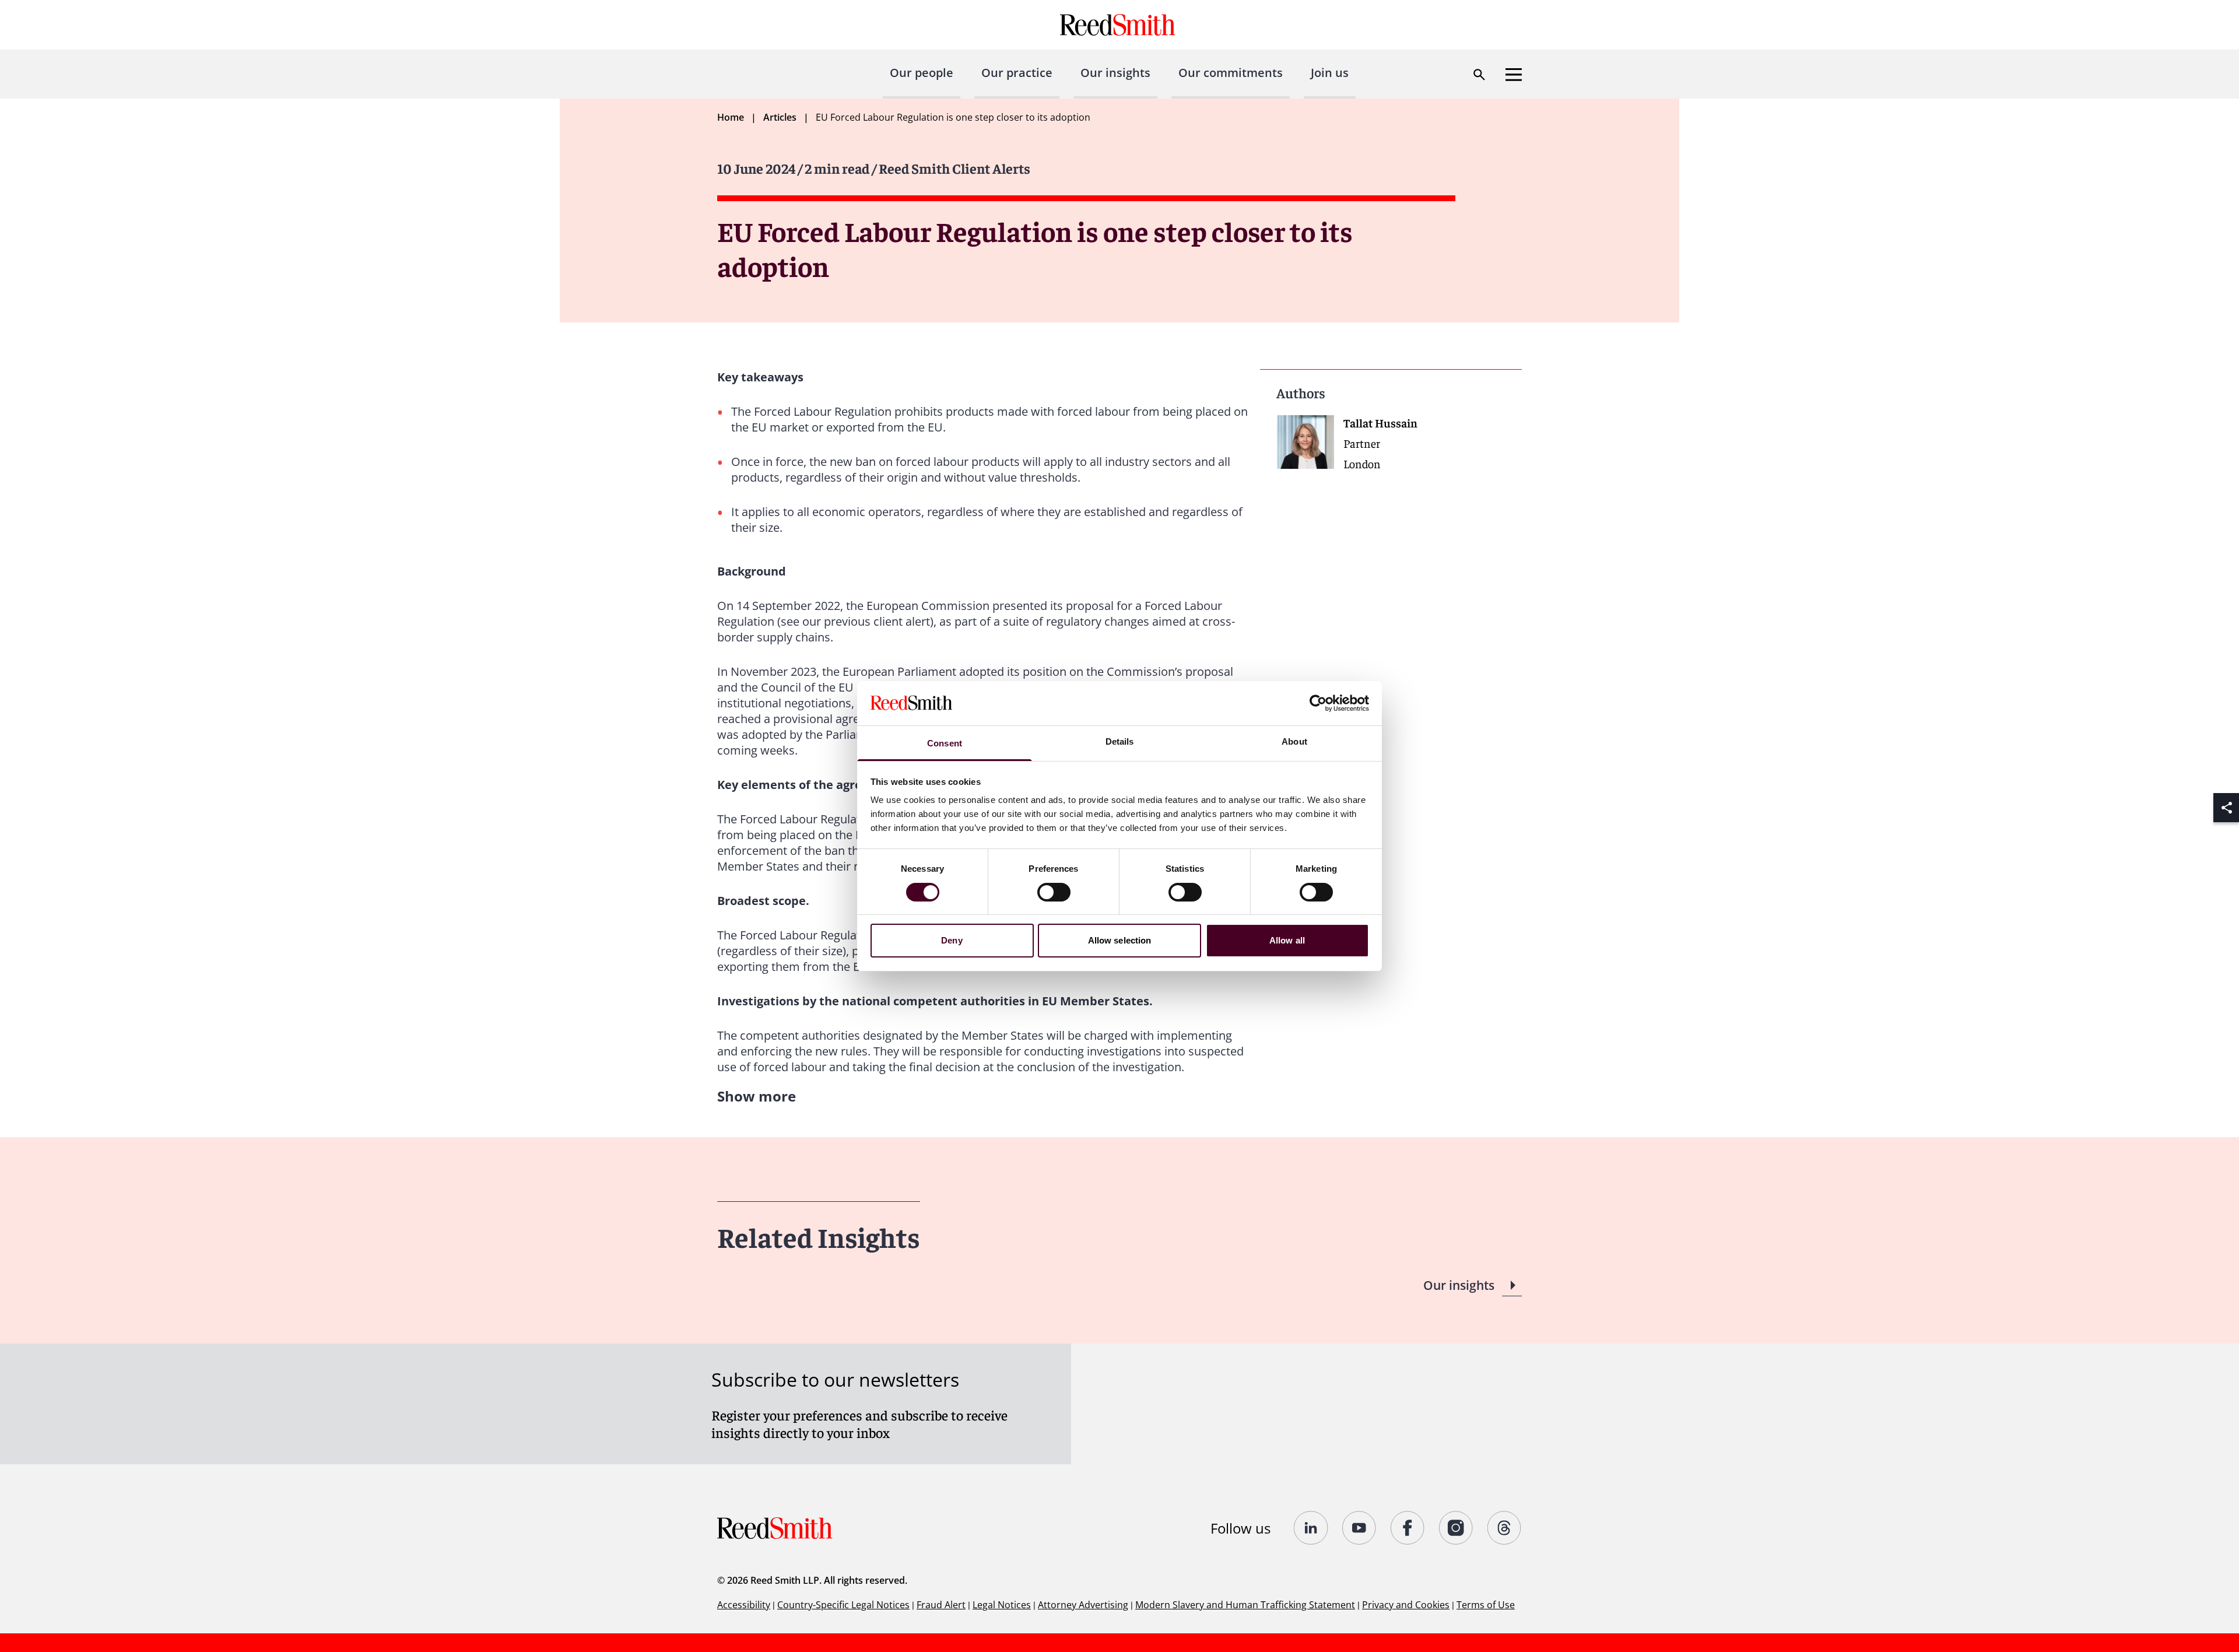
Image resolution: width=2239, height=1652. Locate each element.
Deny (952, 940)
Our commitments (1231, 73)
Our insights (1115, 73)
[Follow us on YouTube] (1359, 1528)
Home (731, 117)
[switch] (1054, 892)
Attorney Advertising (1083, 1605)
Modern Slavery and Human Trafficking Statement (1245, 1605)
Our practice (1017, 73)
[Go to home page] (1119, 25)
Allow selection (1120, 940)
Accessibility (744, 1605)
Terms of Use (1486, 1605)
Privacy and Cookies (1406, 1605)
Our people (922, 73)
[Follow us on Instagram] (1456, 1528)
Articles (780, 117)
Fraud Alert (941, 1605)
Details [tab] (1120, 741)
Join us (1330, 73)
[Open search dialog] (1479, 75)
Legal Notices (1002, 1605)
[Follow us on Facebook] (1408, 1528)
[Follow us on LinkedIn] (1311, 1528)
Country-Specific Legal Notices (843, 1605)
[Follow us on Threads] (1505, 1528)
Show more (757, 1096)
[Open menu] (1514, 75)
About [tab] (1294, 741)
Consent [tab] (945, 743)
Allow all (1287, 940)
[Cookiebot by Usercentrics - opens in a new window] (1318, 703)
